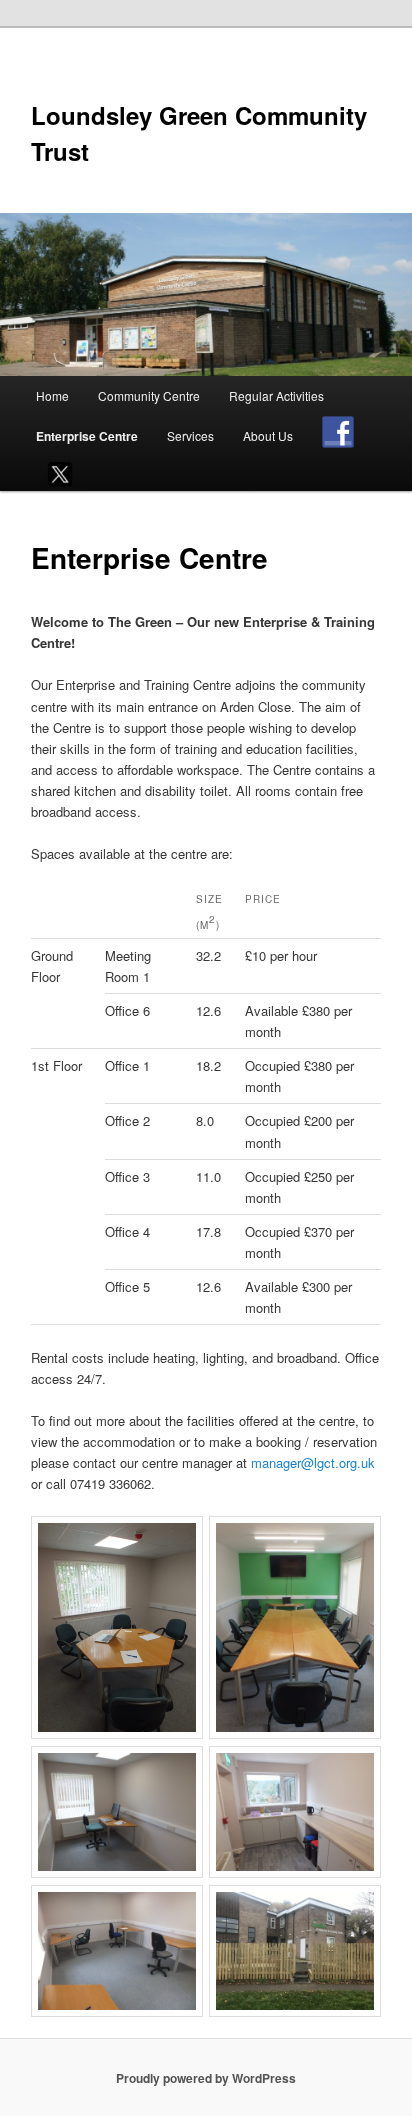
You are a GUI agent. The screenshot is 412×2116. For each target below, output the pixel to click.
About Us (268, 435)
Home (52, 395)
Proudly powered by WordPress (206, 2078)
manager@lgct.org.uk (313, 1462)
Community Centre (149, 395)
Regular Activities (276, 395)
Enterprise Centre (87, 436)
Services (190, 435)
